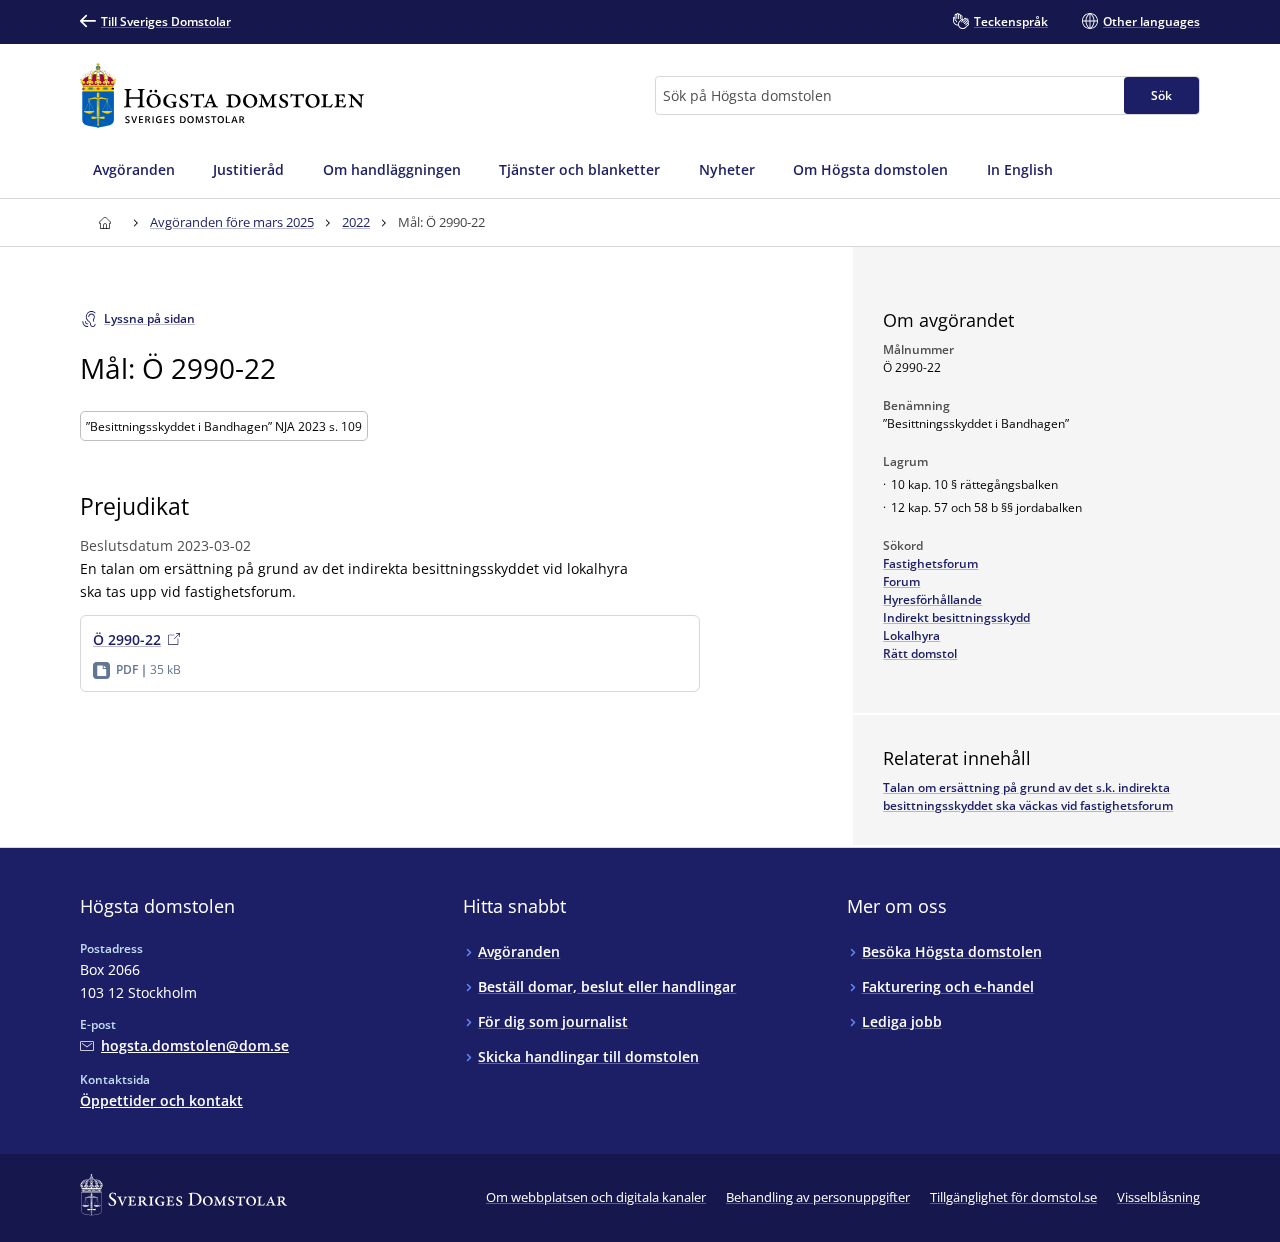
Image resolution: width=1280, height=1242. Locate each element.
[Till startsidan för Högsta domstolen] (222, 95)
